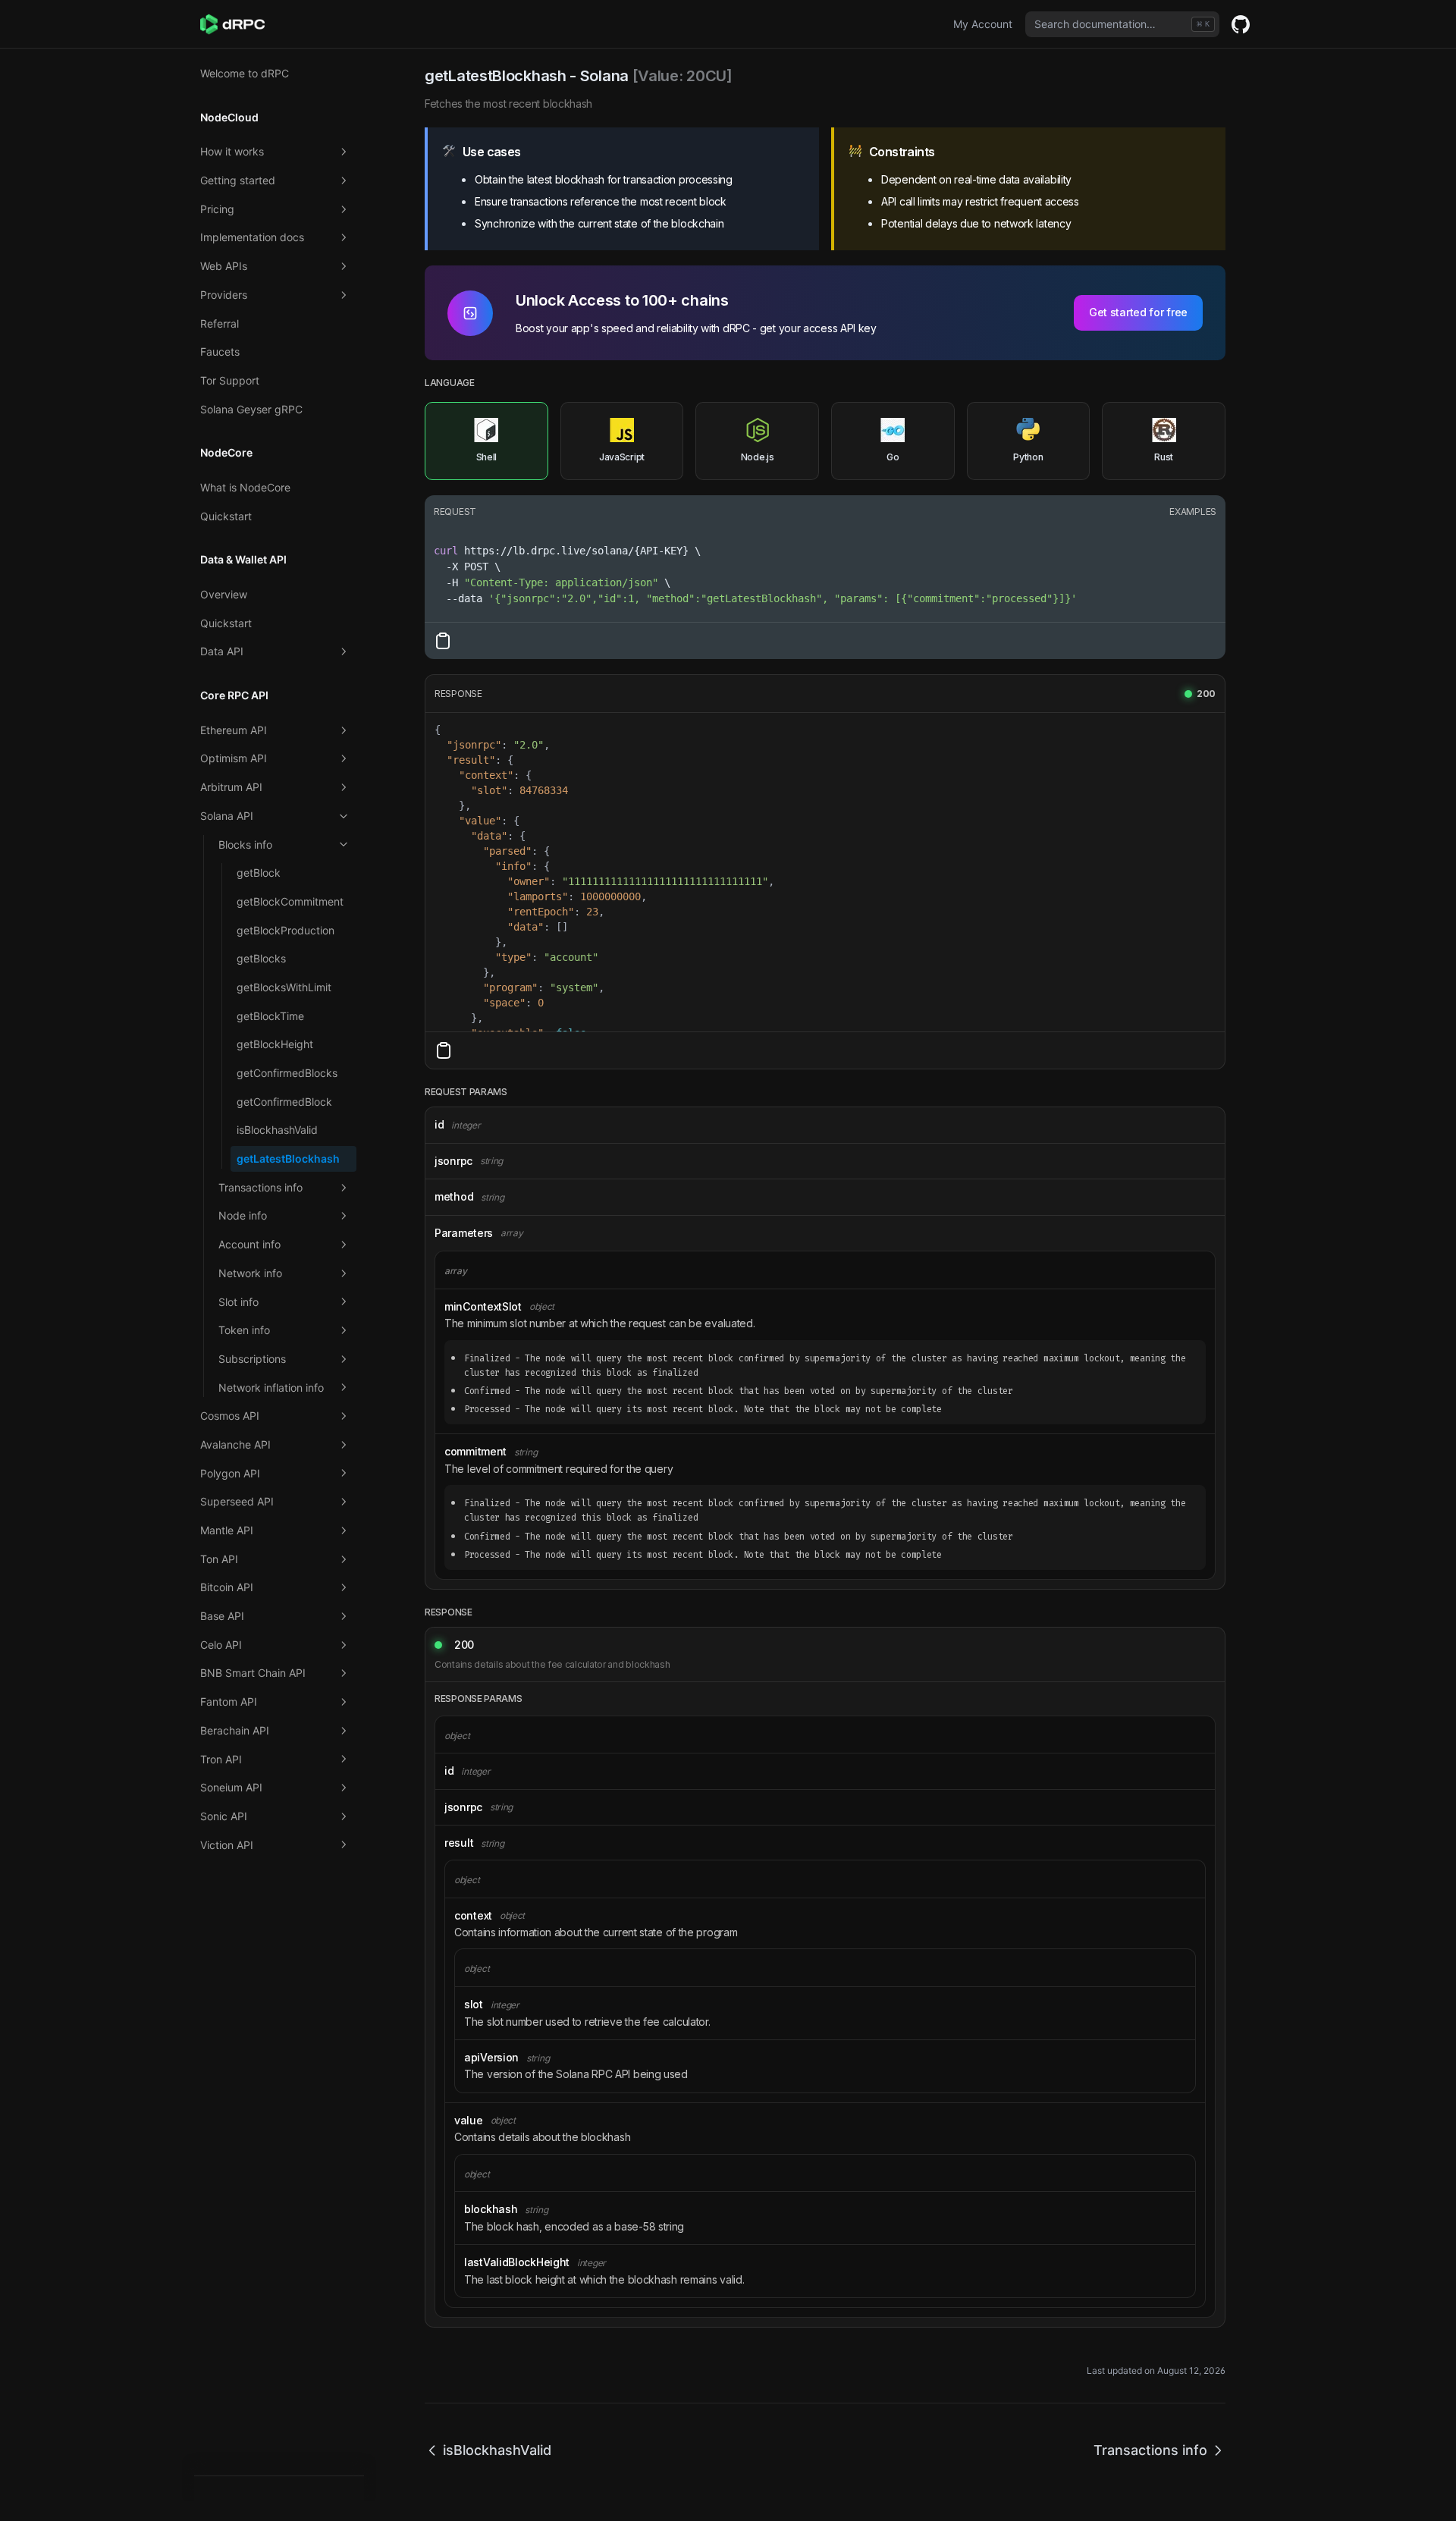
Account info (249, 1244)
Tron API (221, 1759)
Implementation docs (252, 237)
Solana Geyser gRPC (251, 409)
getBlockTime (270, 1016)
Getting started (238, 180)
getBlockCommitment (290, 901)
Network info (250, 1273)
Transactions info (260, 1187)
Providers (224, 295)
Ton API (219, 1559)
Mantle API (227, 1530)
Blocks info (245, 845)
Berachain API (235, 1730)
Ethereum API (234, 730)
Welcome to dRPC (245, 73)
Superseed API (237, 1501)
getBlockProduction (286, 930)
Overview (224, 594)
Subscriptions (252, 1359)
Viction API (227, 1845)
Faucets (220, 352)
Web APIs (224, 266)
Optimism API (234, 758)
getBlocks (261, 958)
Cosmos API (230, 1416)
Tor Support (230, 380)
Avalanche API (235, 1444)
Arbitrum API (231, 787)
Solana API (227, 816)
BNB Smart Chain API (253, 1673)
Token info (244, 1330)
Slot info (238, 1302)
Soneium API (231, 1787)
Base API (222, 1616)
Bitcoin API (227, 1587)
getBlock (259, 873)
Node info (243, 1215)
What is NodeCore (245, 487)
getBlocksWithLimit (284, 987)
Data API (222, 651)
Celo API (221, 1645)
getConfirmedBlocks (287, 1073)
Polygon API (230, 1473)
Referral (220, 323)
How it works (232, 151)
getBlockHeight (275, 1044)
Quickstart (226, 516)
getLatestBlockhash (288, 1158)
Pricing (217, 209)
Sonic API (224, 1816)
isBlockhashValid (277, 1130)
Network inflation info (271, 1388)
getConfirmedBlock (284, 1102)
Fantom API (229, 1702)
